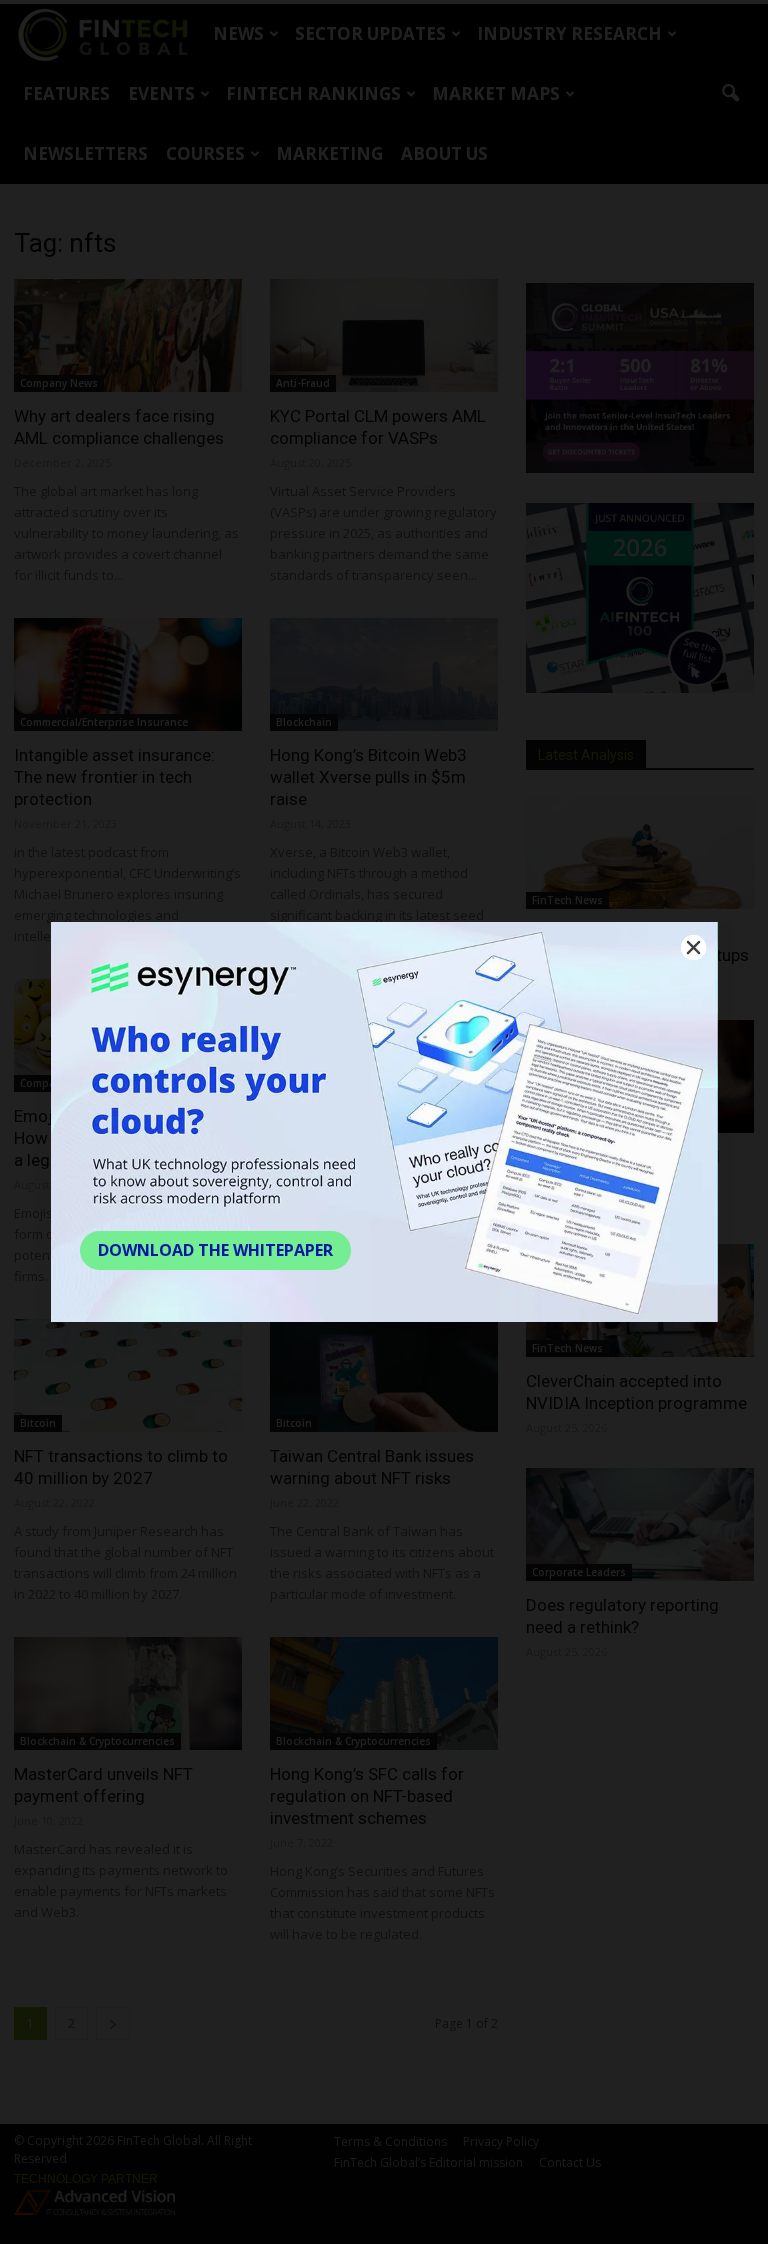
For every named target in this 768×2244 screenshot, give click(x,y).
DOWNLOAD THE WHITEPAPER (215, 1250)
